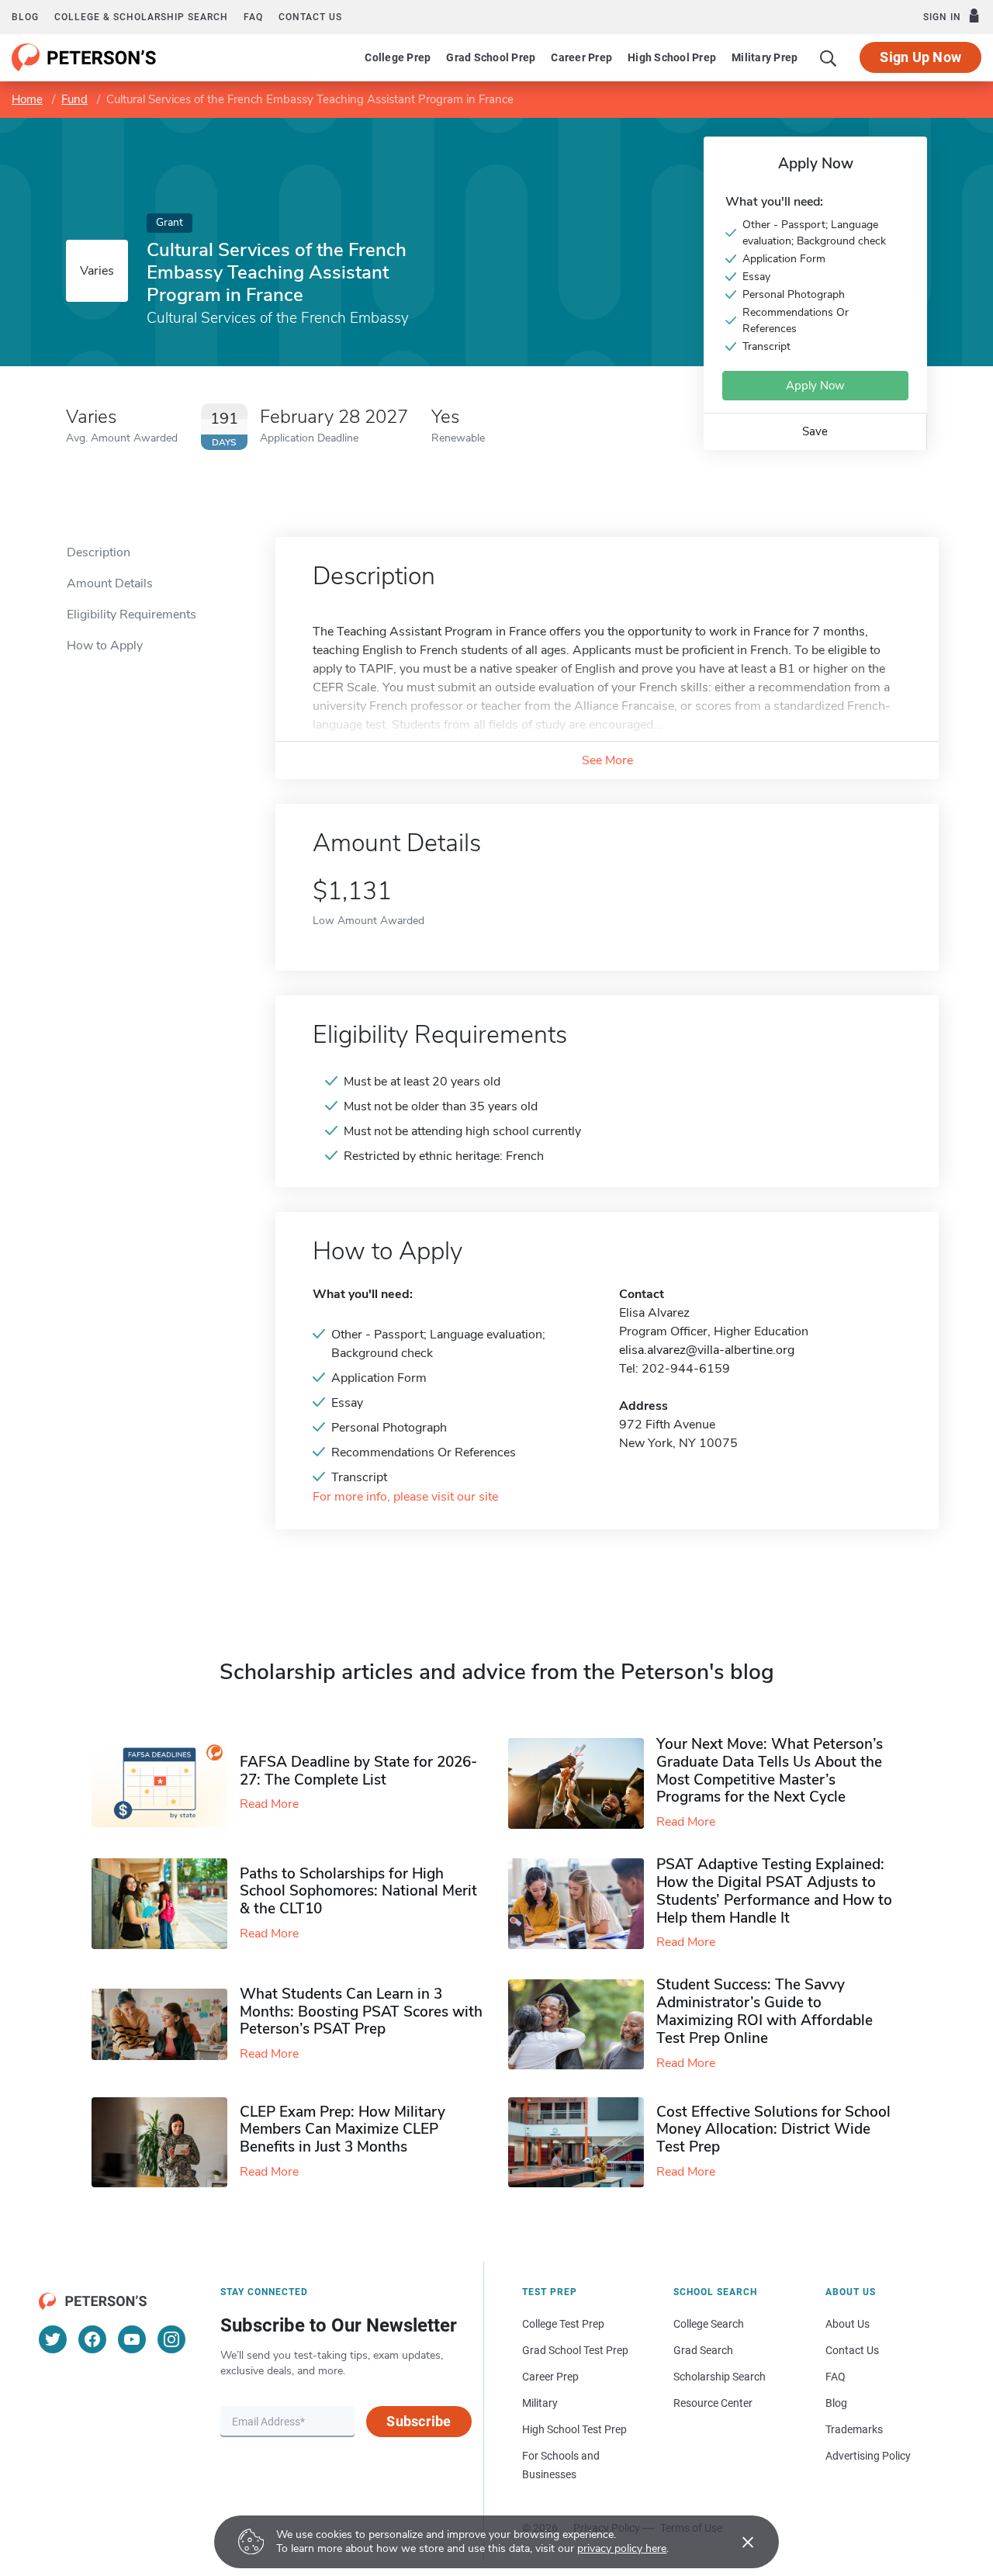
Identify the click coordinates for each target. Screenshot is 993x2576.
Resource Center (713, 2403)
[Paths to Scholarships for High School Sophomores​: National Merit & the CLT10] (166, 1904)
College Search (709, 2324)
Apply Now (815, 386)
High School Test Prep (574, 2429)
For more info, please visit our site (405, 1497)
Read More (269, 1804)
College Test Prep (563, 2324)
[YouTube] (132, 2339)
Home (27, 99)
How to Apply (105, 646)
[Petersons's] (84, 57)
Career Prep (581, 57)
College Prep (398, 57)
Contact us (310, 17)
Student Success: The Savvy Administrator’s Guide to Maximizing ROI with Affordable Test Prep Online (765, 2011)
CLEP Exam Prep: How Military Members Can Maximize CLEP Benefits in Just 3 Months (343, 2130)
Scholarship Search (720, 2377)
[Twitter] (53, 2339)
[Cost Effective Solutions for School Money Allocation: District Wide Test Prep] (582, 2143)
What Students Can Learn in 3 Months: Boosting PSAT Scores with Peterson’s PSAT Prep (361, 2012)
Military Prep (765, 57)
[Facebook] (92, 2339)
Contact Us (852, 2350)
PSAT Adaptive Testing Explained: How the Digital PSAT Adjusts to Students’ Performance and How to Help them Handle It (774, 1891)
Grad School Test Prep (575, 2350)
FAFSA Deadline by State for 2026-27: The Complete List (358, 1771)
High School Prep (672, 57)
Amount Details (110, 583)
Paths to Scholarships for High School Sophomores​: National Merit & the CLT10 (358, 1892)
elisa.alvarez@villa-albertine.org (707, 1350)
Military (540, 2403)
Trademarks (854, 2429)
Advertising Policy (868, 2456)
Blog (25, 17)
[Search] (829, 57)
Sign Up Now (920, 57)
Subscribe (419, 2421)
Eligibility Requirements (131, 615)
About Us (848, 2324)
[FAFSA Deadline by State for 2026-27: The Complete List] (166, 1784)
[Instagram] (171, 2339)
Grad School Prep (491, 57)
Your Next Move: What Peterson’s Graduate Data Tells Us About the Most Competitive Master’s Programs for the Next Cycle (770, 1771)
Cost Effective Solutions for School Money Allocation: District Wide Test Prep (773, 2130)
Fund (74, 99)
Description (99, 552)
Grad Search (703, 2350)
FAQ (253, 17)
